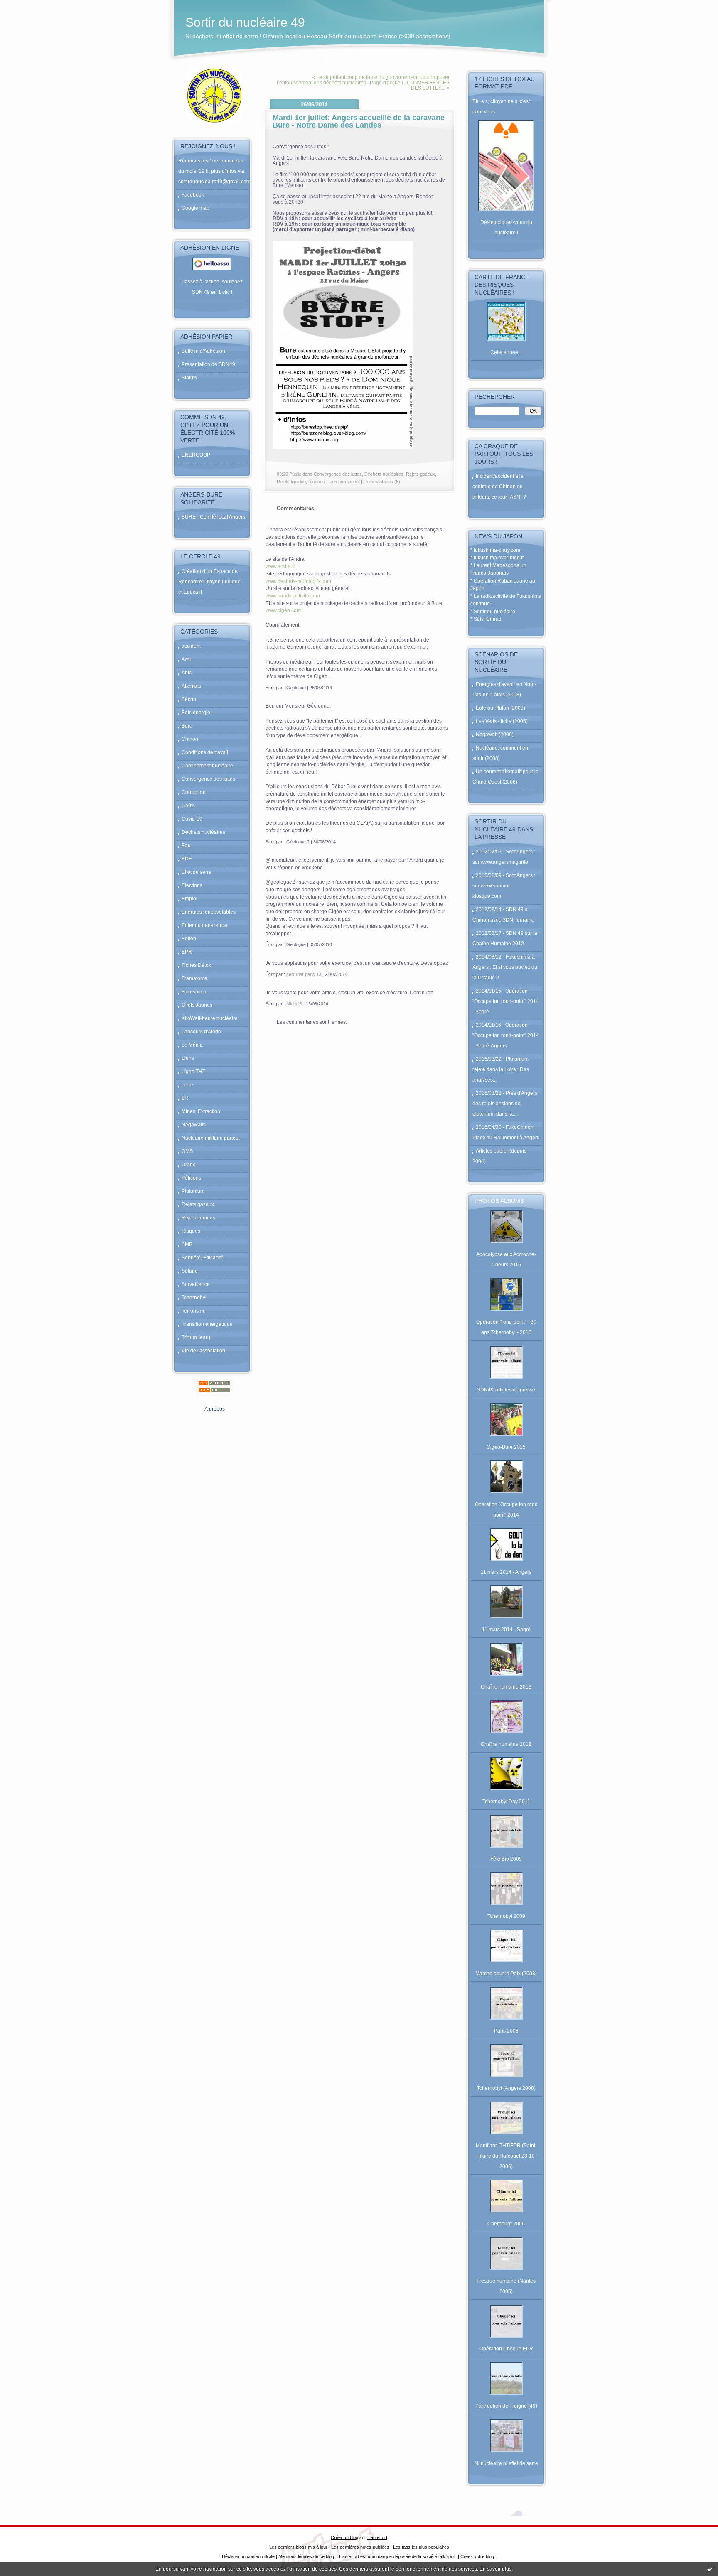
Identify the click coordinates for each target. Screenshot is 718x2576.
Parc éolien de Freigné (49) (506, 2406)
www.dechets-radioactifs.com (298, 581)
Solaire (190, 1271)
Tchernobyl (194, 1298)
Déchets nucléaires (203, 832)
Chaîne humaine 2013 (506, 1687)
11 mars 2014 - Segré (506, 1630)
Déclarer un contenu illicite (248, 2556)
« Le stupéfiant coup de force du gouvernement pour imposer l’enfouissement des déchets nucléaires (363, 80)
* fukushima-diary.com (495, 550)
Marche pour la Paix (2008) (506, 1974)
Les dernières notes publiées (360, 2547)
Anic (187, 673)
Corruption (194, 792)
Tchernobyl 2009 (506, 1916)
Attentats (191, 686)
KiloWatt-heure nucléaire (210, 1018)
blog (490, 2556)
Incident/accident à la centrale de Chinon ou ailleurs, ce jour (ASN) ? (499, 487)
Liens (188, 1058)
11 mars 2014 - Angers (506, 1572)
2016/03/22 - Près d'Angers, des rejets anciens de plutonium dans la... (505, 1104)
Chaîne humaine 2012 (506, 1744)
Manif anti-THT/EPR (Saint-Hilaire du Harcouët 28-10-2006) (506, 2156)
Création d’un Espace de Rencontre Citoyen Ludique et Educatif (209, 582)
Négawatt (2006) (495, 735)
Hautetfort (377, 2537)
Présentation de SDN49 (208, 364)
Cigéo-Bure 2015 (506, 1447)
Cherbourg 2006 (506, 2224)
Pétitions (191, 1178)
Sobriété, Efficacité (203, 1258)
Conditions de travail (205, 752)
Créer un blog (344, 2537)
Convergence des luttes (208, 779)
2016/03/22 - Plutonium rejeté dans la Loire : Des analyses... (501, 1069)
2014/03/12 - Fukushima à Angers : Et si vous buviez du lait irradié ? (505, 967)
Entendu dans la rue (204, 925)
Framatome (194, 978)
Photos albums (499, 1201)
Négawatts (194, 1125)
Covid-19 (192, 819)
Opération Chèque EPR (506, 2349)
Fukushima (194, 992)
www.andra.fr (280, 566)
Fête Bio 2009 (506, 1859)
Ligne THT (193, 1072)
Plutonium (193, 1191)
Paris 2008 (506, 2031)
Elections (192, 885)
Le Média (192, 1045)
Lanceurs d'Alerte (201, 1032)
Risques (191, 1231)
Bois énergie (196, 713)
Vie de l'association (203, 1351)
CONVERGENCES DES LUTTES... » (428, 85)
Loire (187, 1085)
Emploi (189, 899)
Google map (195, 208)
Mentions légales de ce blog (306, 2556)
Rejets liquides (198, 1218)
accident (191, 646)
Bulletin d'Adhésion (203, 351)
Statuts (189, 378)
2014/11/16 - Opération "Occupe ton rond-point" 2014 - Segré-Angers (506, 1035)
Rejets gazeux (198, 1204)
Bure (187, 726)
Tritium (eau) (196, 1337)
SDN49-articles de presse (506, 1390)
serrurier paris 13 (304, 974)
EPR (187, 952)
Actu (187, 659)
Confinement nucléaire (207, 766)
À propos (215, 1409)
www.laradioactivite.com (293, 596)
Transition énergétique (207, 1324)
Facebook (193, 195)
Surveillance (196, 1284)
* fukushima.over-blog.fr (497, 558)
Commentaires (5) (382, 482)
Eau (186, 846)
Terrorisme (194, 1311)
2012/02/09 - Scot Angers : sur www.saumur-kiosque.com (504, 886)
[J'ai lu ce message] (710, 2569)
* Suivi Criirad (486, 619)
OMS (187, 1151)
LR (185, 1098)
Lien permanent (344, 482)
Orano (189, 1165)
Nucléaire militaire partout (211, 1138)
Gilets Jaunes (197, 1005)
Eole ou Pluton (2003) (500, 708)
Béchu (189, 699)
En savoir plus (495, 2569)
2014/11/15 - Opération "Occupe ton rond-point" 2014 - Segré (506, 1001)
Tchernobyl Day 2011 (506, 1802)
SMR (187, 1244)
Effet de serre (197, 872)
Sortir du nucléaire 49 (245, 22)
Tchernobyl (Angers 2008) (506, 2088)
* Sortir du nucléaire (493, 612)
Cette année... (506, 352)
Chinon (190, 739)
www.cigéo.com (283, 610)
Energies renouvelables (209, 912)
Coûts (188, 806)
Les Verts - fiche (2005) (502, 721)
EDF (187, 859)
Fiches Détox (196, 965)
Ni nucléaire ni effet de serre (506, 2463)
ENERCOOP (196, 455)
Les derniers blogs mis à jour (298, 2547)
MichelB (294, 1004)
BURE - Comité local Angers (213, 517)
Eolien (189, 939)
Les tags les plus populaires (421, 2547)
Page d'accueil (386, 82)
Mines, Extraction (201, 1111)
